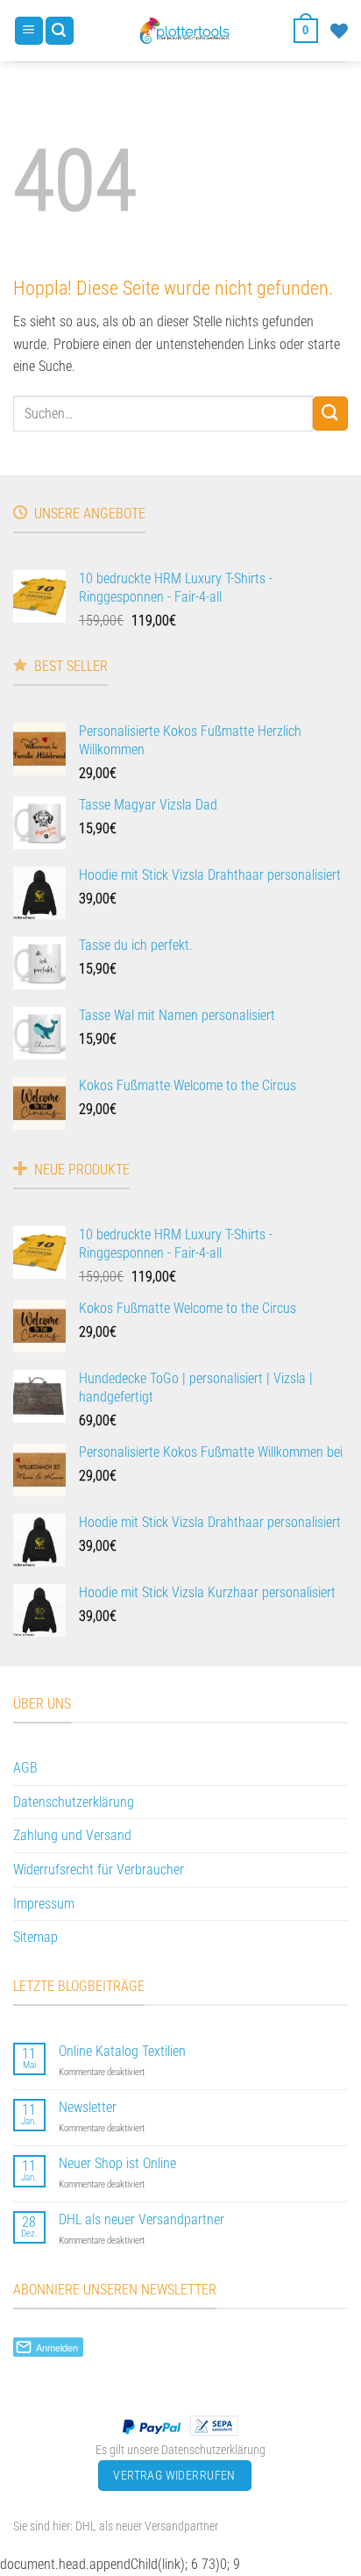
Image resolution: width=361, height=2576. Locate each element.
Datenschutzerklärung (74, 1802)
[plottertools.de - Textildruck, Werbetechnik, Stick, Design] (184, 31)
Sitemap (35, 1937)
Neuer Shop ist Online (117, 2163)
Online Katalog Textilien (122, 2051)
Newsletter (88, 2107)
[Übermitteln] (330, 414)
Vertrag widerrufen (174, 2475)
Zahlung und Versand (72, 1835)
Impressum (44, 1904)
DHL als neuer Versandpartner (142, 2219)
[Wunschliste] (339, 31)
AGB (25, 1768)
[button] (29, 31)
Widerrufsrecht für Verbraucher (99, 1870)
